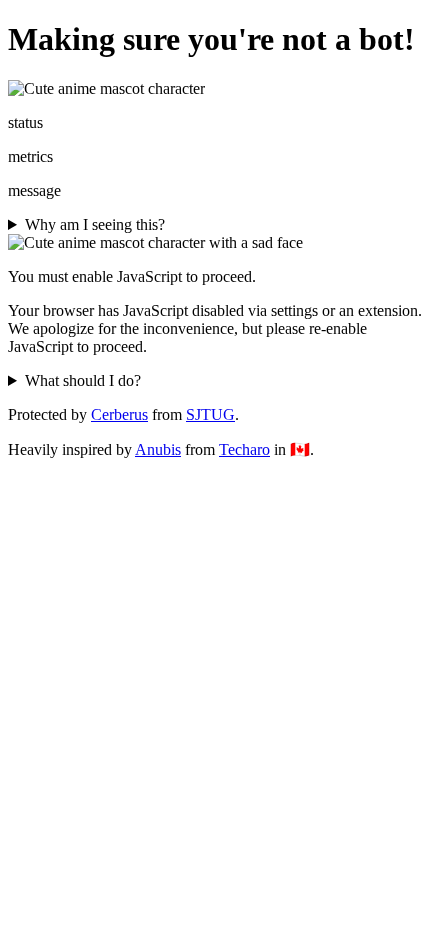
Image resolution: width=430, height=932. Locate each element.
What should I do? (83, 380)
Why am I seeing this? (95, 224)
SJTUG (210, 414)
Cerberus (119, 414)
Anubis (158, 449)
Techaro (244, 449)
